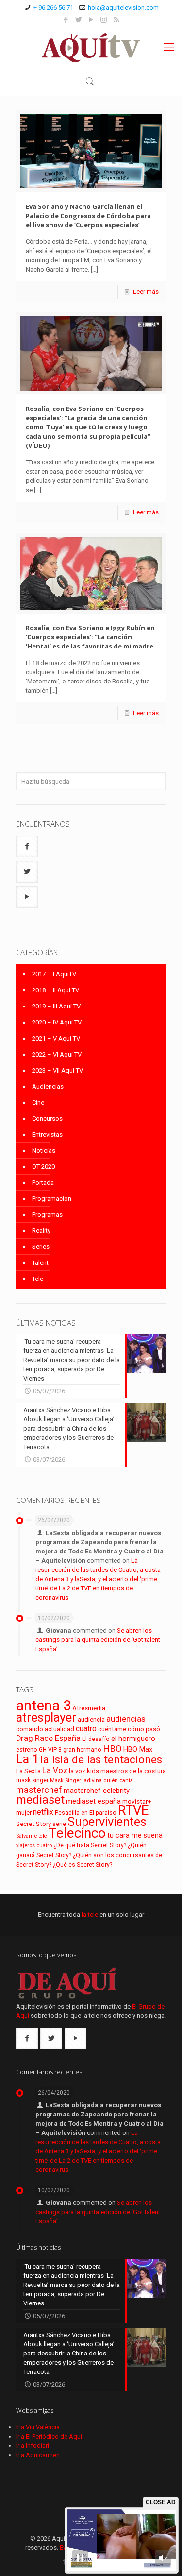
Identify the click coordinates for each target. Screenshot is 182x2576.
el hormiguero (133, 1739)
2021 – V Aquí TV (56, 1038)
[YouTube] (91, 20)
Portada (43, 1183)
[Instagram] (104, 20)
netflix (43, 1812)
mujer (24, 1813)
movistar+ (137, 1801)
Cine (38, 1102)
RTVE (133, 1810)
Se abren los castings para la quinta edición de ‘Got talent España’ (98, 1640)
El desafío (96, 1739)
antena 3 (43, 1706)
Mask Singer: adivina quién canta (91, 1781)
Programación (52, 1199)
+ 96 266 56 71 (53, 8)
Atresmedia (89, 1708)
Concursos (47, 1118)
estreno (27, 1750)
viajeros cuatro (34, 1846)
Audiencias (48, 1086)
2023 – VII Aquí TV (58, 1070)
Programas (47, 1215)
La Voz (55, 1770)
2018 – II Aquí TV (56, 990)
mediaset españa (93, 1801)
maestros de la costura (133, 1771)
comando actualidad (45, 1729)
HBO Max (138, 1749)
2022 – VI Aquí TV (57, 1054)
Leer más (146, 292)
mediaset (40, 1800)
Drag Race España (48, 1738)
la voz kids (84, 1771)
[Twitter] (78, 20)
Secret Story (33, 1824)
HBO (112, 1749)
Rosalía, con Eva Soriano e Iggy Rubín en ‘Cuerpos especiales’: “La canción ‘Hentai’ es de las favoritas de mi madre (90, 637)
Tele (38, 1279)
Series (41, 1247)
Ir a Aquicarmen (38, 2455)
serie (59, 1824)
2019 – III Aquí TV (56, 1006)
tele (43, 1836)
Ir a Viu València (38, 2427)
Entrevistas (47, 1134)
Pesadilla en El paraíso (86, 1813)
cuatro (86, 1729)
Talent (40, 1263)
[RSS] (116, 20)
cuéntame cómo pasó (129, 1729)
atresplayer (46, 1717)
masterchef (39, 1790)
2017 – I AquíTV (54, 974)
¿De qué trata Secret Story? (90, 1845)
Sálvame (26, 1836)
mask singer (32, 1780)
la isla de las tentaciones (101, 1759)
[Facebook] (66, 20)
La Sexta (28, 1771)
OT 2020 (43, 1167)
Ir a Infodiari (33, 2446)
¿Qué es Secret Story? (83, 1865)
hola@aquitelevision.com (123, 8)
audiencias (126, 1719)
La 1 (27, 1759)
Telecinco (77, 1833)
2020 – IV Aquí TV (57, 1022)
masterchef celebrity (97, 1791)
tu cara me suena (135, 1835)
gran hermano (82, 1750)
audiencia (91, 1719)
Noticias (44, 1151)
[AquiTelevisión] (91, 47)
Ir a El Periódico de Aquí (49, 2436)
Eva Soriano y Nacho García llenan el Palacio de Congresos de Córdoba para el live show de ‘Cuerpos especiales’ (88, 216)
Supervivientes (107, 1822)
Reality (41, 1231)
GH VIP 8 (50, 1750)
